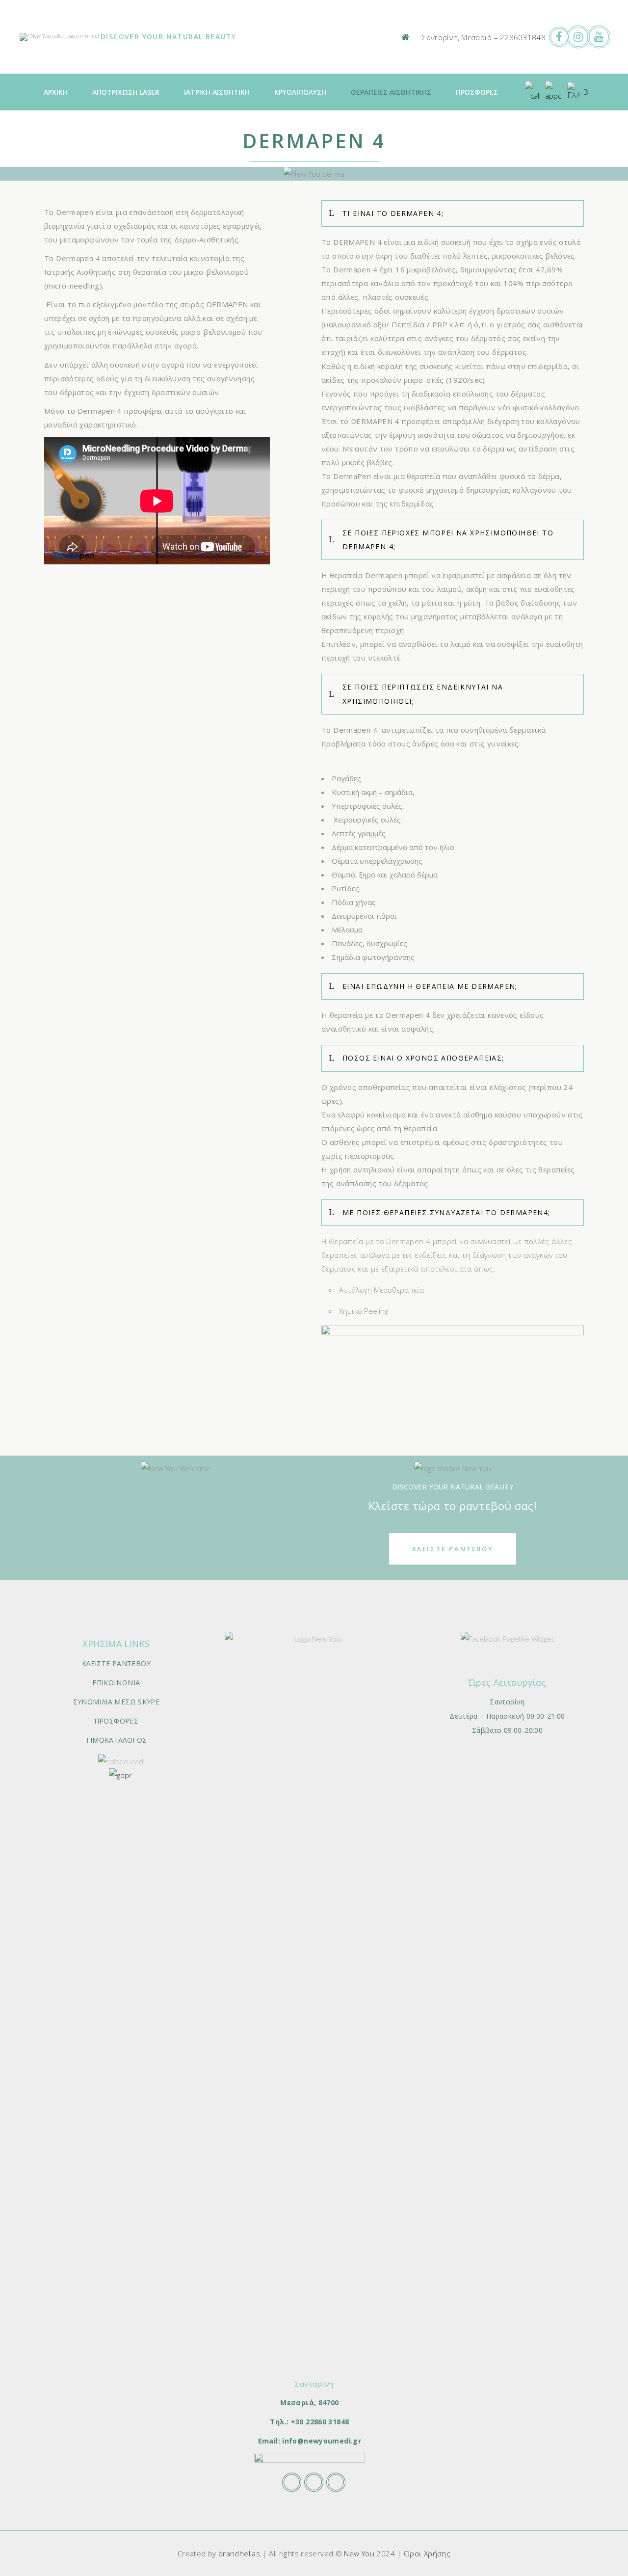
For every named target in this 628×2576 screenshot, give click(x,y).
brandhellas (239, 2553)
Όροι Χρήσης (427, 2553)
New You (359, 2553)
